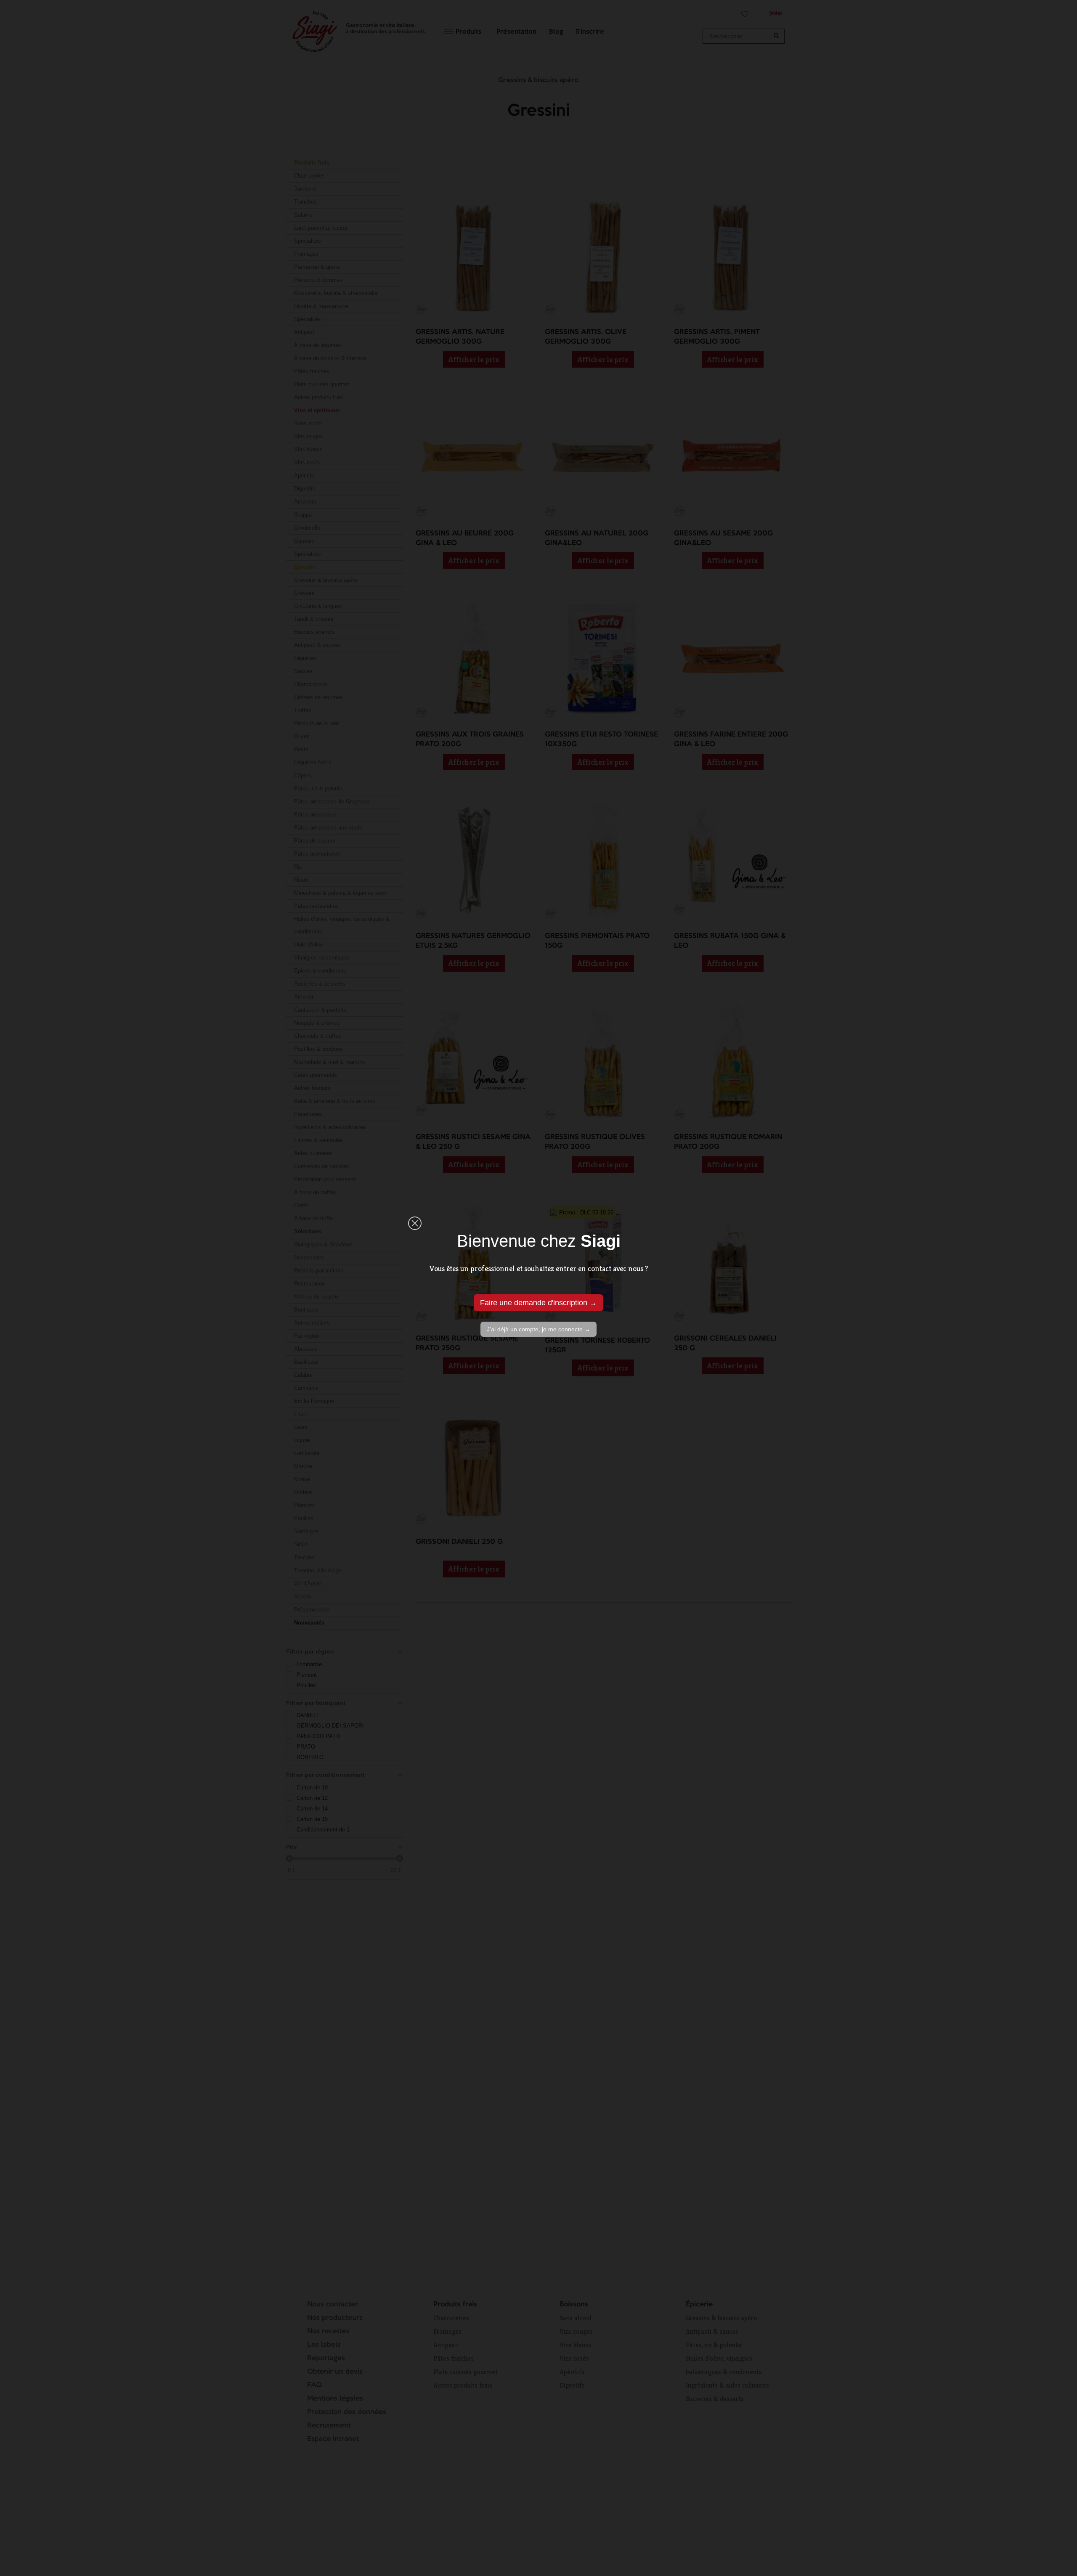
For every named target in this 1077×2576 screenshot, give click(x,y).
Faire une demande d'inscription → (538, 1303)
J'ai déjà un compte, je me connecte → (538, 1329)
